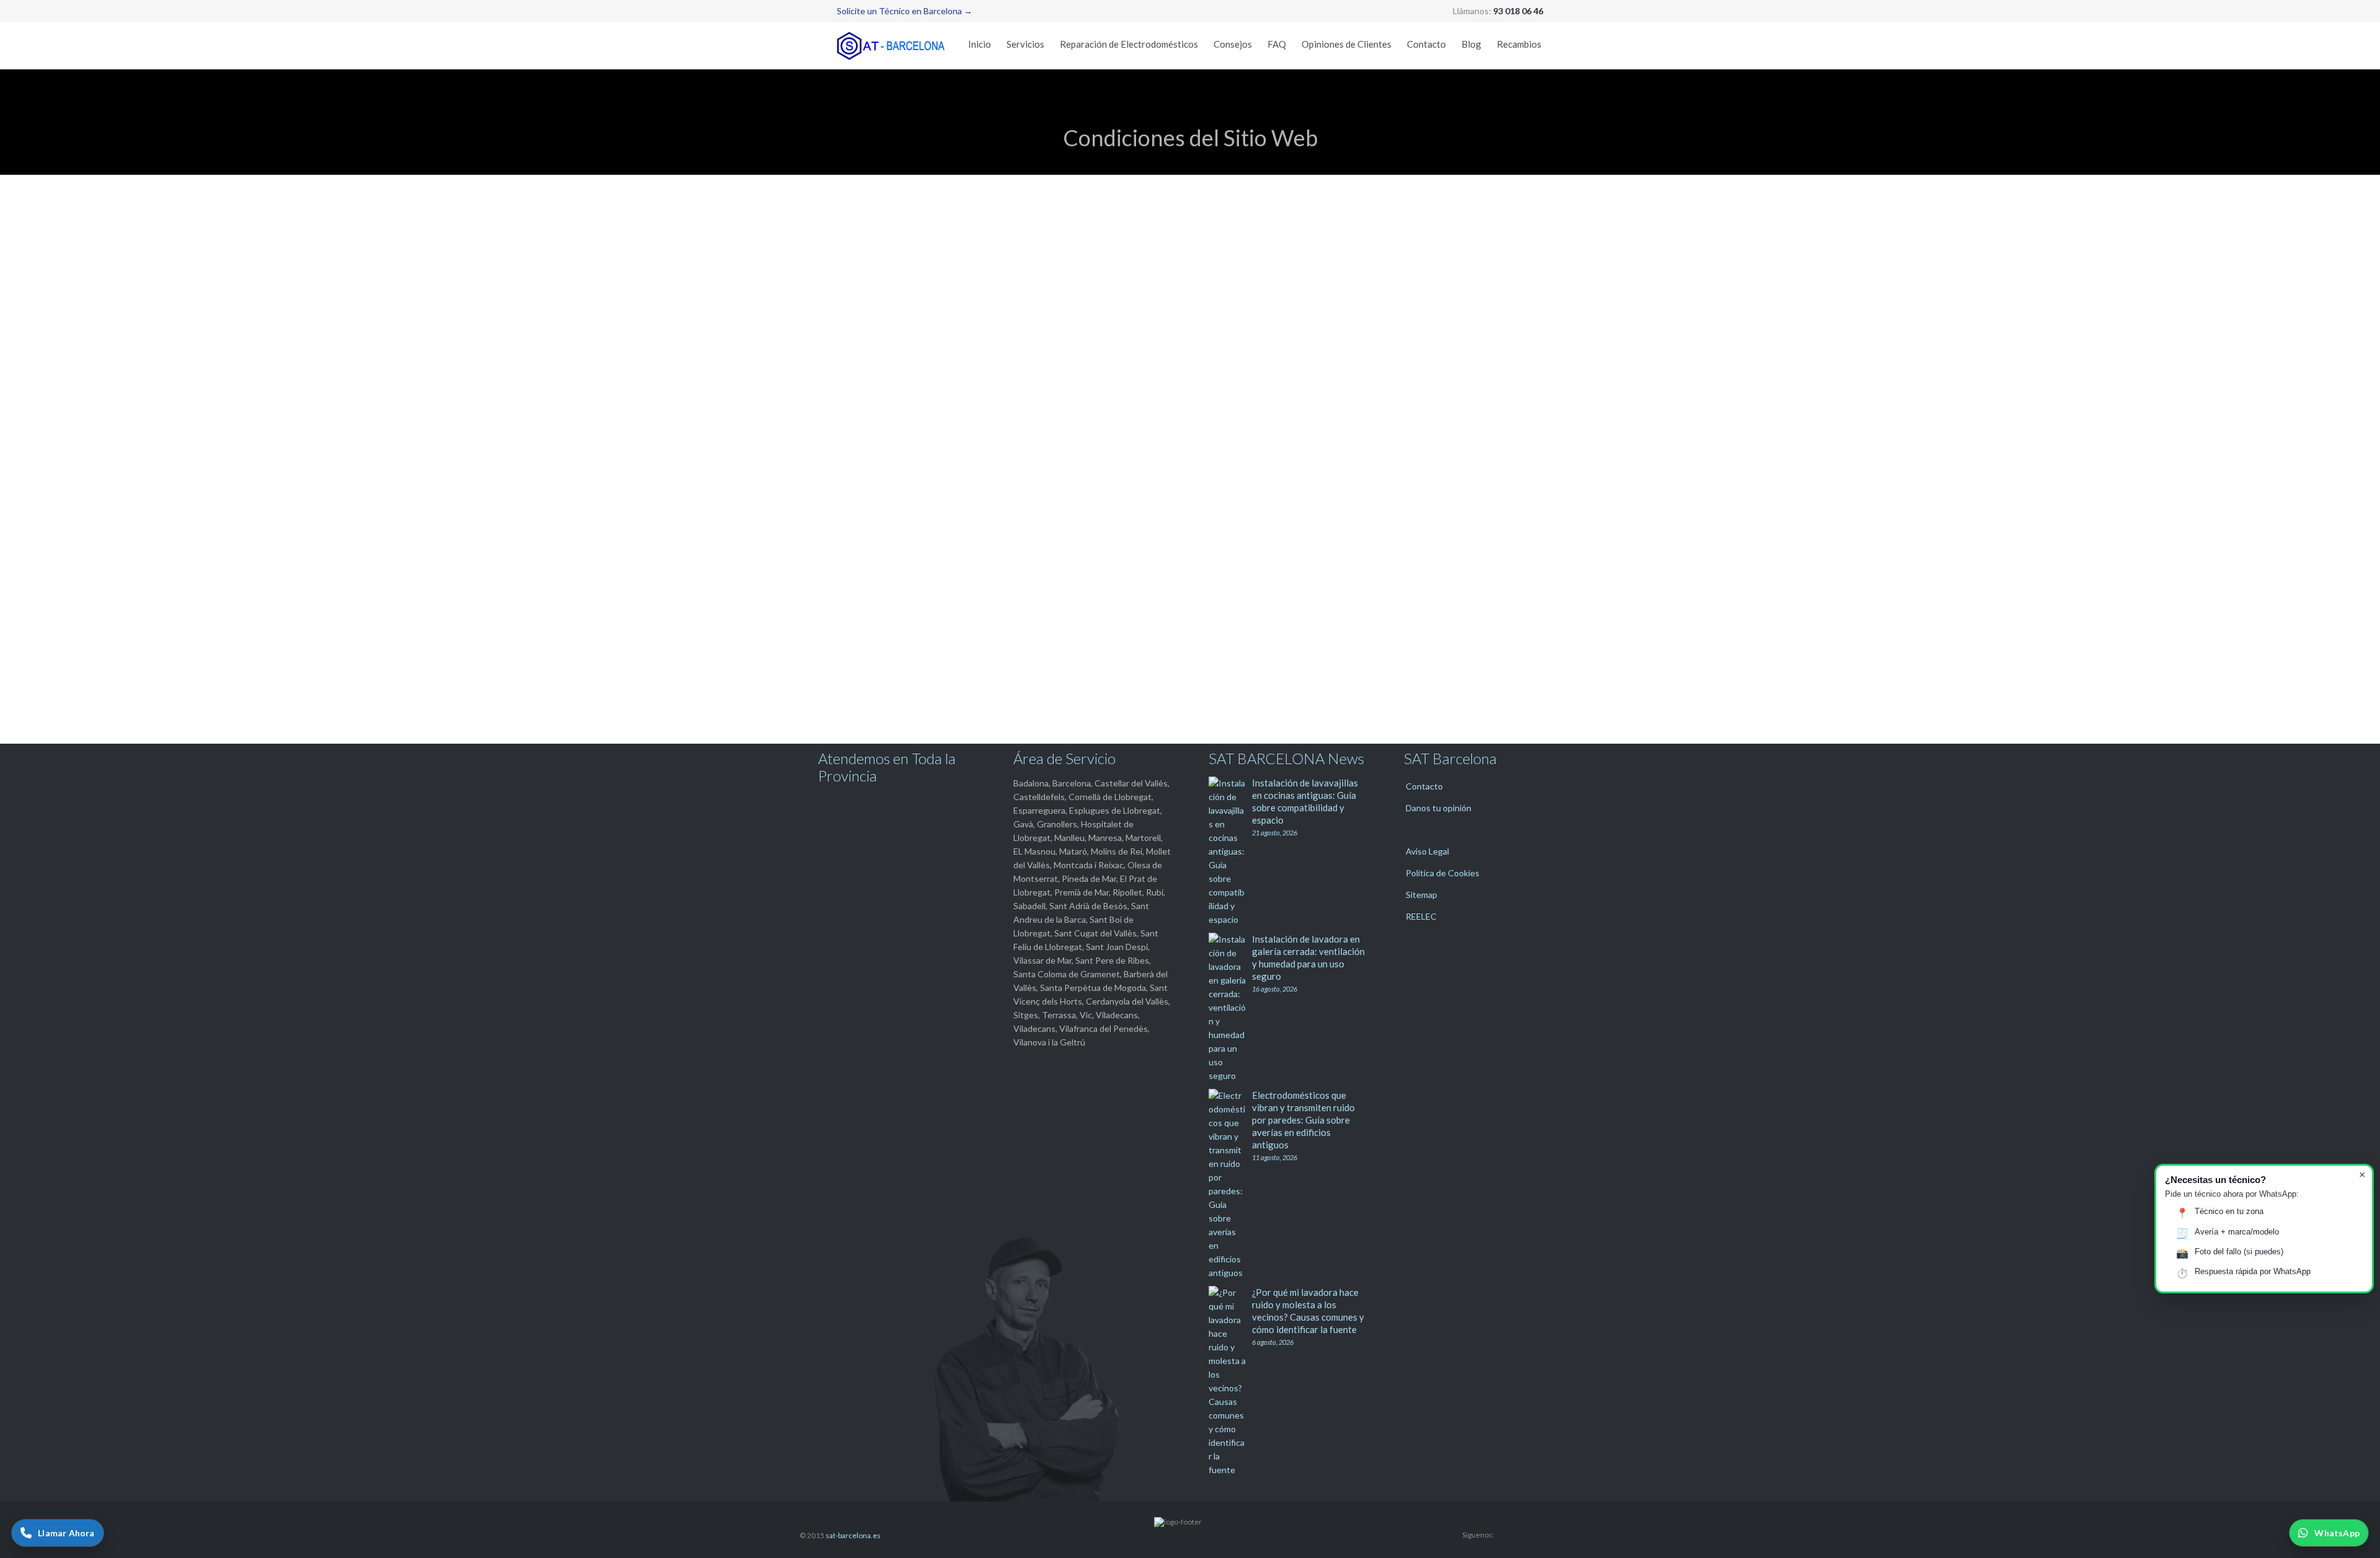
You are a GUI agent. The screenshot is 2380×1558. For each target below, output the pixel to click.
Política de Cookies (1443, 873)
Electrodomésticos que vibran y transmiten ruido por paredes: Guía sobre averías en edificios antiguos (1303, 1120)
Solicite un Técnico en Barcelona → (905, 11)
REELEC (1421, 916)
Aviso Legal (1427, 851)
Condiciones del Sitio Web (1460, 830)
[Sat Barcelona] (892, 46)
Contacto (1424, 786)
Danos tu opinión (1439, 808)
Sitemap (1421, 895)
